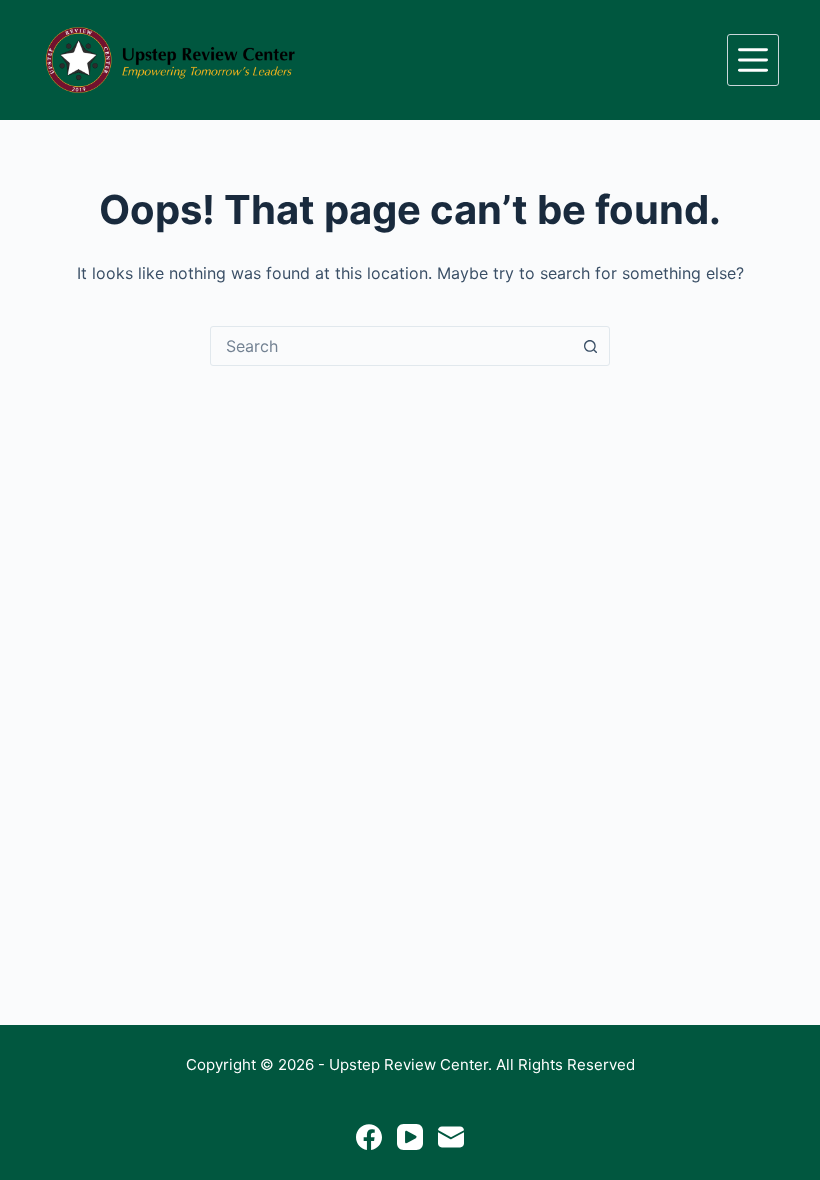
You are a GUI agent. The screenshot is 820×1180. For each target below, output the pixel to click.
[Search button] (590, 346)
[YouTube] (410, 1137)
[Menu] (753, 60)
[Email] (451, 1137)
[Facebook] (369, 1137)
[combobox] (391, 346)
